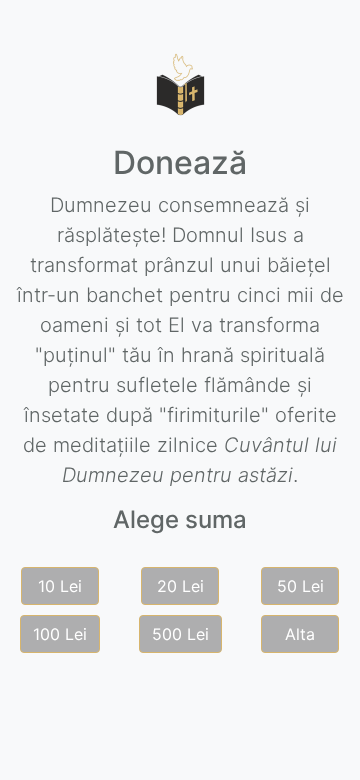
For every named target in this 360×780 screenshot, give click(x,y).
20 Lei (180, 586)
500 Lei (180, 634)
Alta (300, 634)
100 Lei (60, 634)
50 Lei (300, 586)
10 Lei (60, 586)
